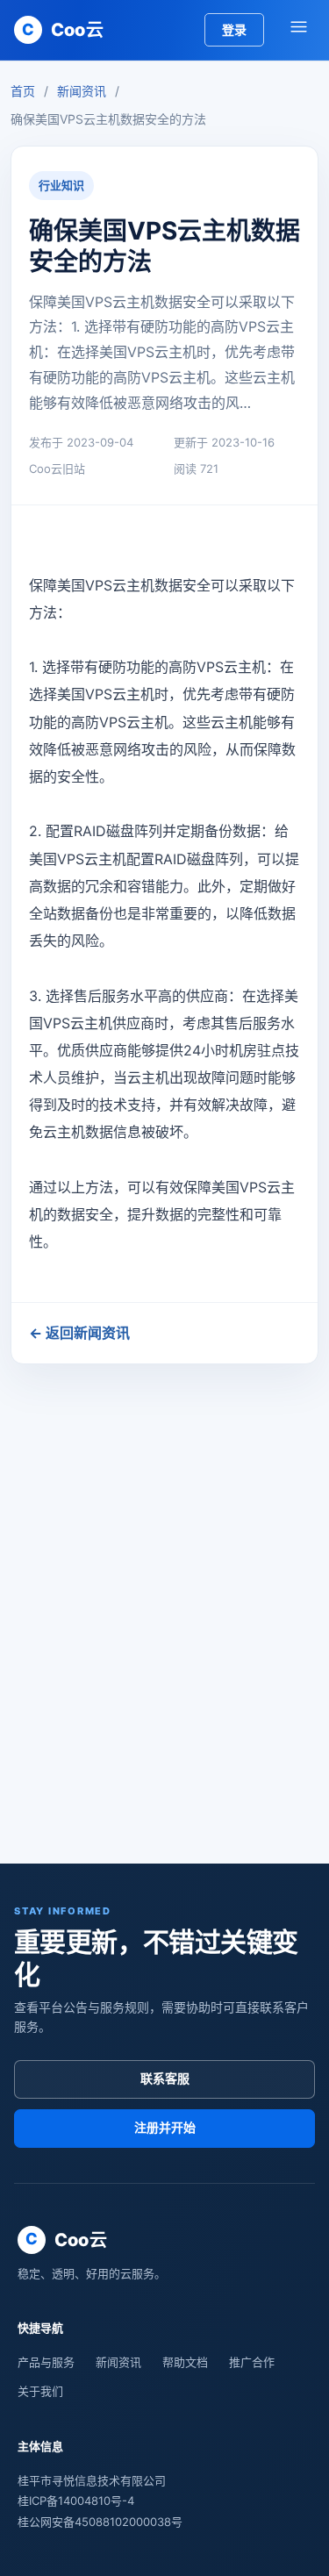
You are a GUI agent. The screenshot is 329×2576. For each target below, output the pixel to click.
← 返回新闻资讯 (79, 1333)
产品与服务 (46, 2362)
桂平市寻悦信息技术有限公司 (92, 2480)
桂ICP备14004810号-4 (76, 2501)
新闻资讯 (82, 91)
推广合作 (252, 2362)
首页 (23, 91)
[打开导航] (298, 30)
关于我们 (40, 2391)
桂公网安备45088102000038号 (100, 2522)
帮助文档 (185, 2362)
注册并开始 (165, 2127)
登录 (234, 29)
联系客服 (165, 2078)
